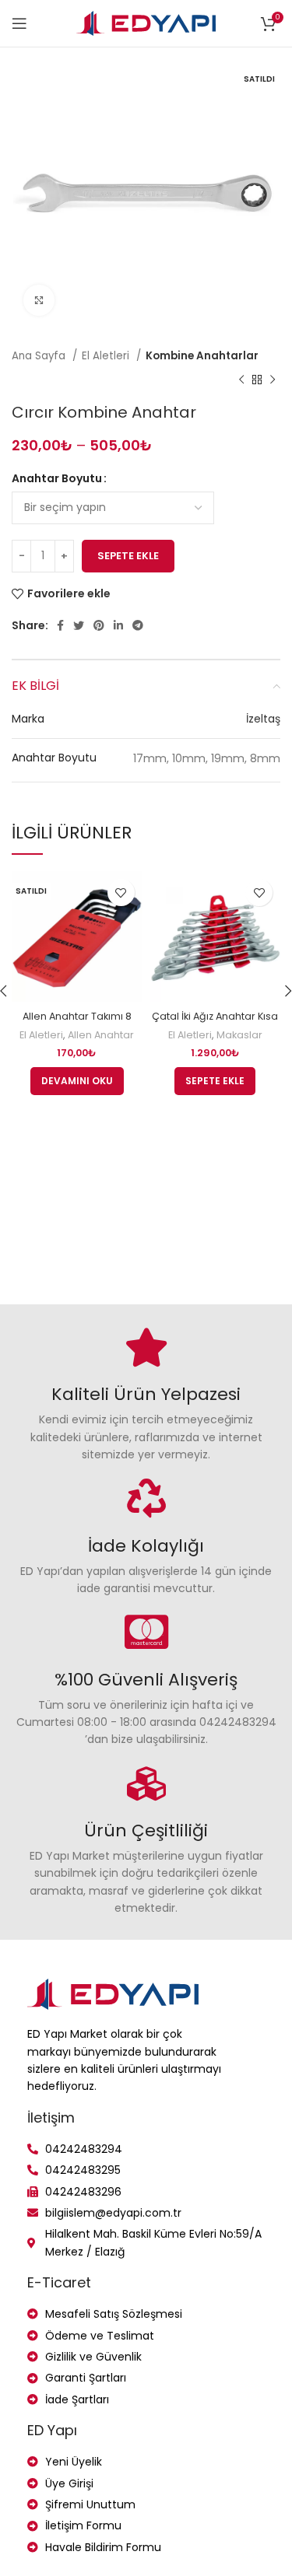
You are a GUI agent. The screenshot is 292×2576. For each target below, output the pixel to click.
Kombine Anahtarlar (202, 356)
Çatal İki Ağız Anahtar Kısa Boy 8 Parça (215, 1023)
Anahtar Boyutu (57, 478)
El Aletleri (107, 356)
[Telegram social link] (138, 625)
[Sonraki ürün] (273, 380)
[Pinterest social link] (99, 625)
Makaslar (239, 1035)
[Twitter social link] (79, 625)
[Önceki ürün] (241, 380)
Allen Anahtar (101, 1035)
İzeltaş (263, 719)
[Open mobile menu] (19, 23)
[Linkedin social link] (118, 625)
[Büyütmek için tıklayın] (39, 300)
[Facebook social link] (60, 625)
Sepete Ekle (128, 556)
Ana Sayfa (40, 356)
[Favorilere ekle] (121, 892)
